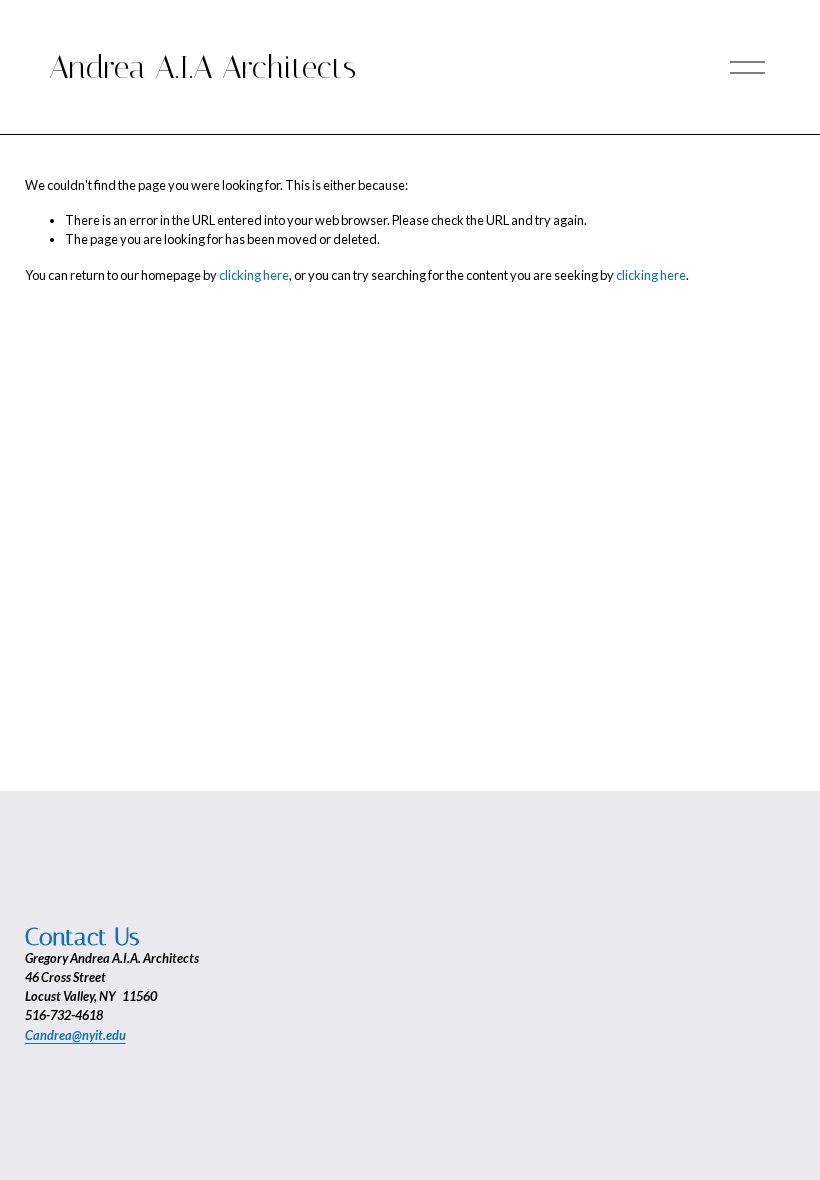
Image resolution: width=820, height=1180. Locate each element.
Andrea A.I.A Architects (202, 67)
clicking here (254, 275)
